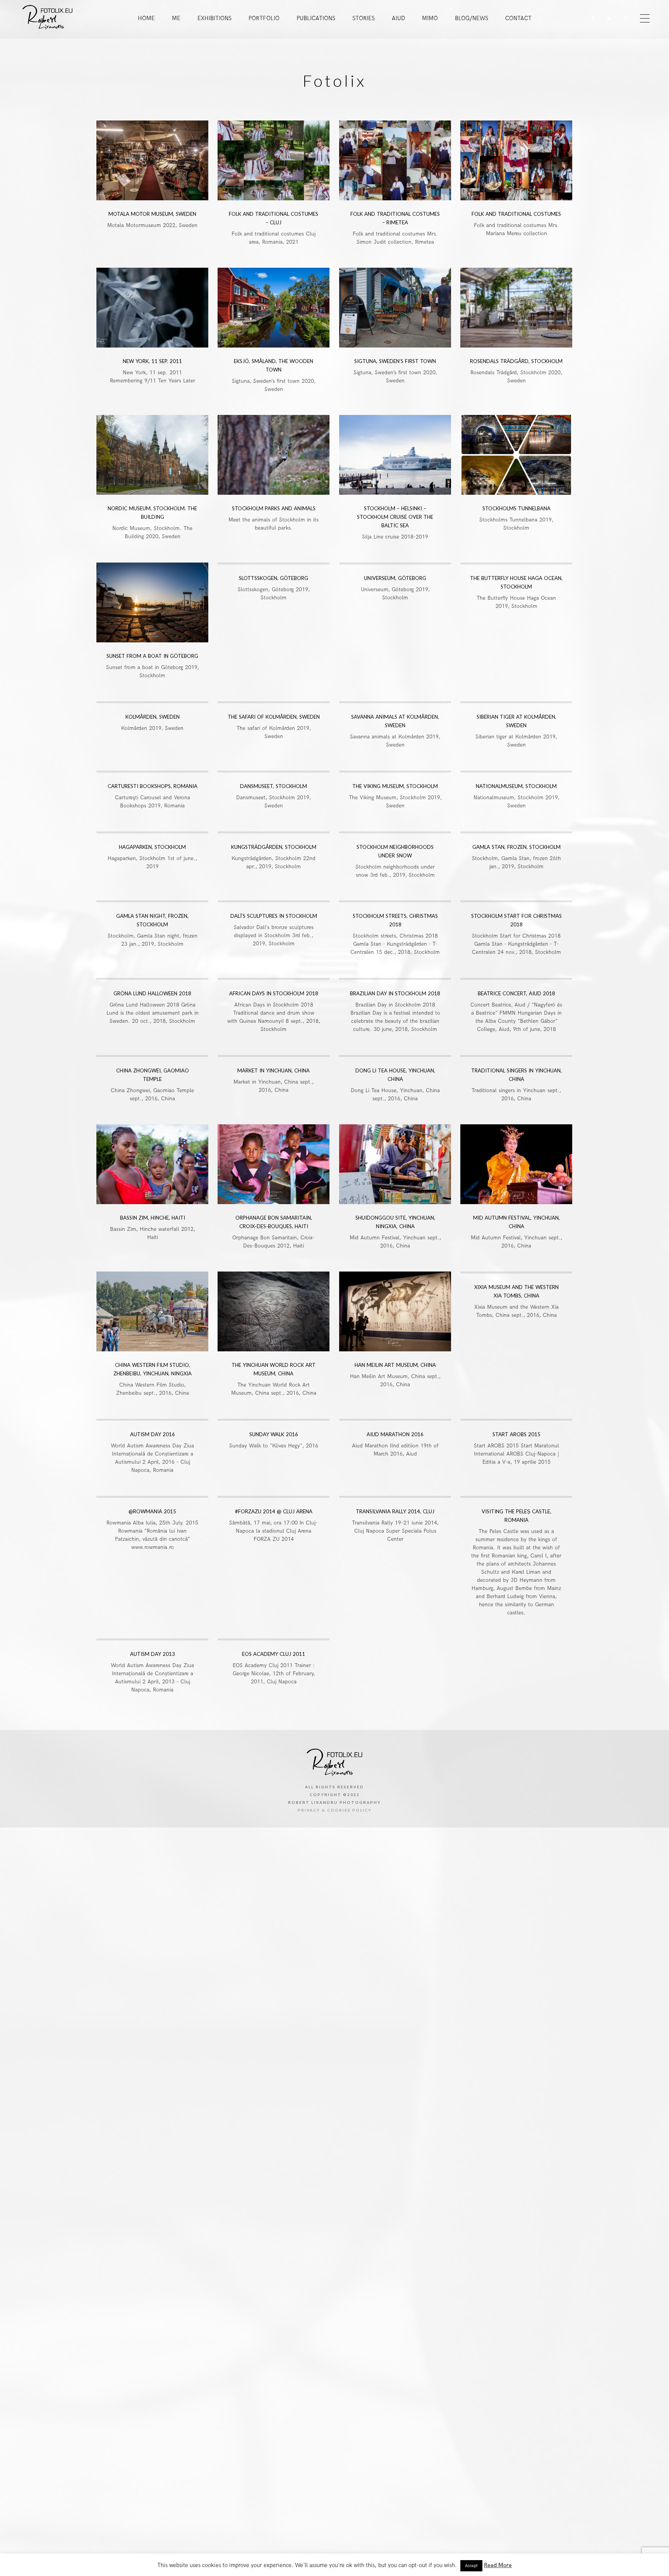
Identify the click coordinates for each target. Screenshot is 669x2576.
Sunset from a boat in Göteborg (152, 656)
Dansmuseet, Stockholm (274, 786)
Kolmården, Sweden (153, 717)
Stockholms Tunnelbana (516, 508)
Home (146, 18)
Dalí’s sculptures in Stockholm (274, 916)
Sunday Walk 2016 (274, 1434)
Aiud (398, 18)
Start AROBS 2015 (516, 1434)
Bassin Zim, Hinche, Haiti (153, 1218)
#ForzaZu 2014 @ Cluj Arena (274, 1511)
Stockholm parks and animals (274, 508)
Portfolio (264, 18)
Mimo (430, 18)
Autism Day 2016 (153, 1434)
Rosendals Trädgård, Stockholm (516, 361)
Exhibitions (214, 18)
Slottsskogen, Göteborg (274, 578)
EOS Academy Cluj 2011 (274, 1654)
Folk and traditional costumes (516, 214)
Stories (364, 18)
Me (176, 18)
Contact (518, 18)
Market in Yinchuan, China (274, 1070)
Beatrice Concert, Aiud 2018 (516, 993)
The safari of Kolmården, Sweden (274, 717)
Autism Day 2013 (153, 1654)
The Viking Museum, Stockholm (395, 786)
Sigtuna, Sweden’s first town (395, 361)
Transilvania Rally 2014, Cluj (395, 1511)
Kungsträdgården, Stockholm (274, 847)
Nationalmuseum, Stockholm (516, 786)
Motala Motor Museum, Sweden (152, 214)
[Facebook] (590, 18)
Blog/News (472, 18)
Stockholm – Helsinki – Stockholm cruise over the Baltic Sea (395, 517)
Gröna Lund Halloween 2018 (152, 993)
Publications (316, 18)
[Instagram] (624, 18)
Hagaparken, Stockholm (152, 847)
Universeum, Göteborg (395, 578)
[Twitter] (607, 18)
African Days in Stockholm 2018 (274, 993)
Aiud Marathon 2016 (395, 1434)
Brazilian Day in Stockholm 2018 (395, 993)
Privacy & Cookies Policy (335, 1810)
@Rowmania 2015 (152, 1511)
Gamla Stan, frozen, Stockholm (516, 847)
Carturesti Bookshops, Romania (153, 786)
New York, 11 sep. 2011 (152, 361)
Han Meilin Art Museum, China (395, 1365)
